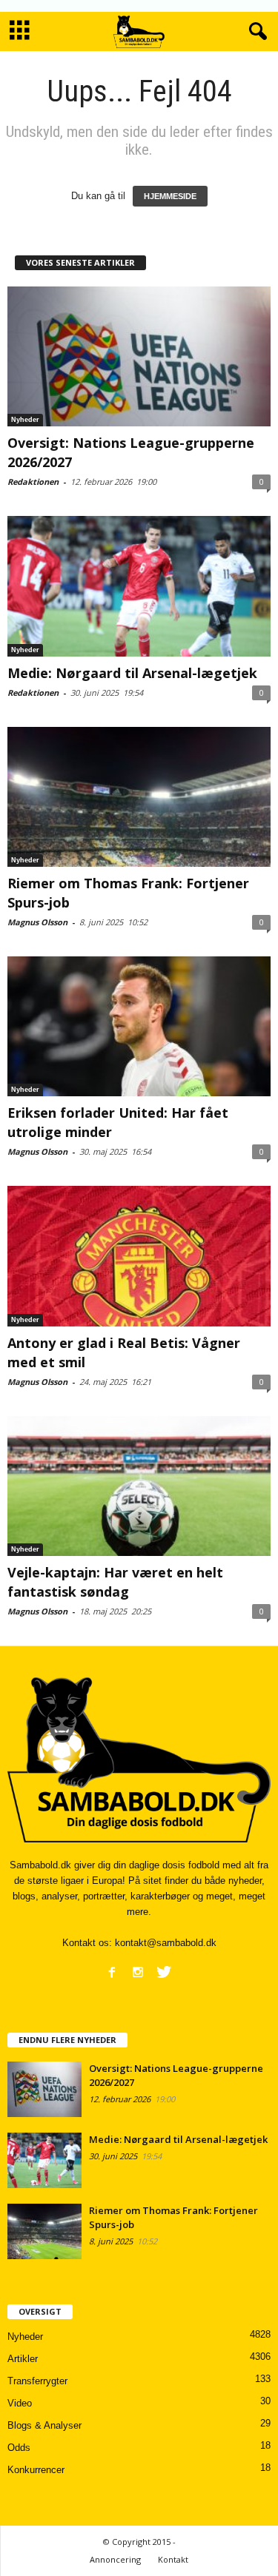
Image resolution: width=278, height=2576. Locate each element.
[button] (255, 32)
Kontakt (173, 2559)
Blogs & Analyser (44, 2425)
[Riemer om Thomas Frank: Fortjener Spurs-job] (139, 797)
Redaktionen (33, 482)
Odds (19, 2448)
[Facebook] (112, 1972)
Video (20, 2403)
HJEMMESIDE (170, 196)
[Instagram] (138, 1972)
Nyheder (25, 420)
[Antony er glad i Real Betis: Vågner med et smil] (139, 1256)
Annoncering (115, 2559)
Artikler (23, 2359)
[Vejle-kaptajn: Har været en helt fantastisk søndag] (139, 1486)
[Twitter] (164, 1972)
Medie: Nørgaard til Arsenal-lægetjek (132, 673)
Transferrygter (37, 2381)
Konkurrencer (36, 2470)
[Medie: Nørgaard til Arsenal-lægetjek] (139, 586)
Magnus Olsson (37, 922)
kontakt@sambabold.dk (166, 1943)
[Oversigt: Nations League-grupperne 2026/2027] (139, 356)
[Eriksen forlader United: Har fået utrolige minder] (139, 1026)
